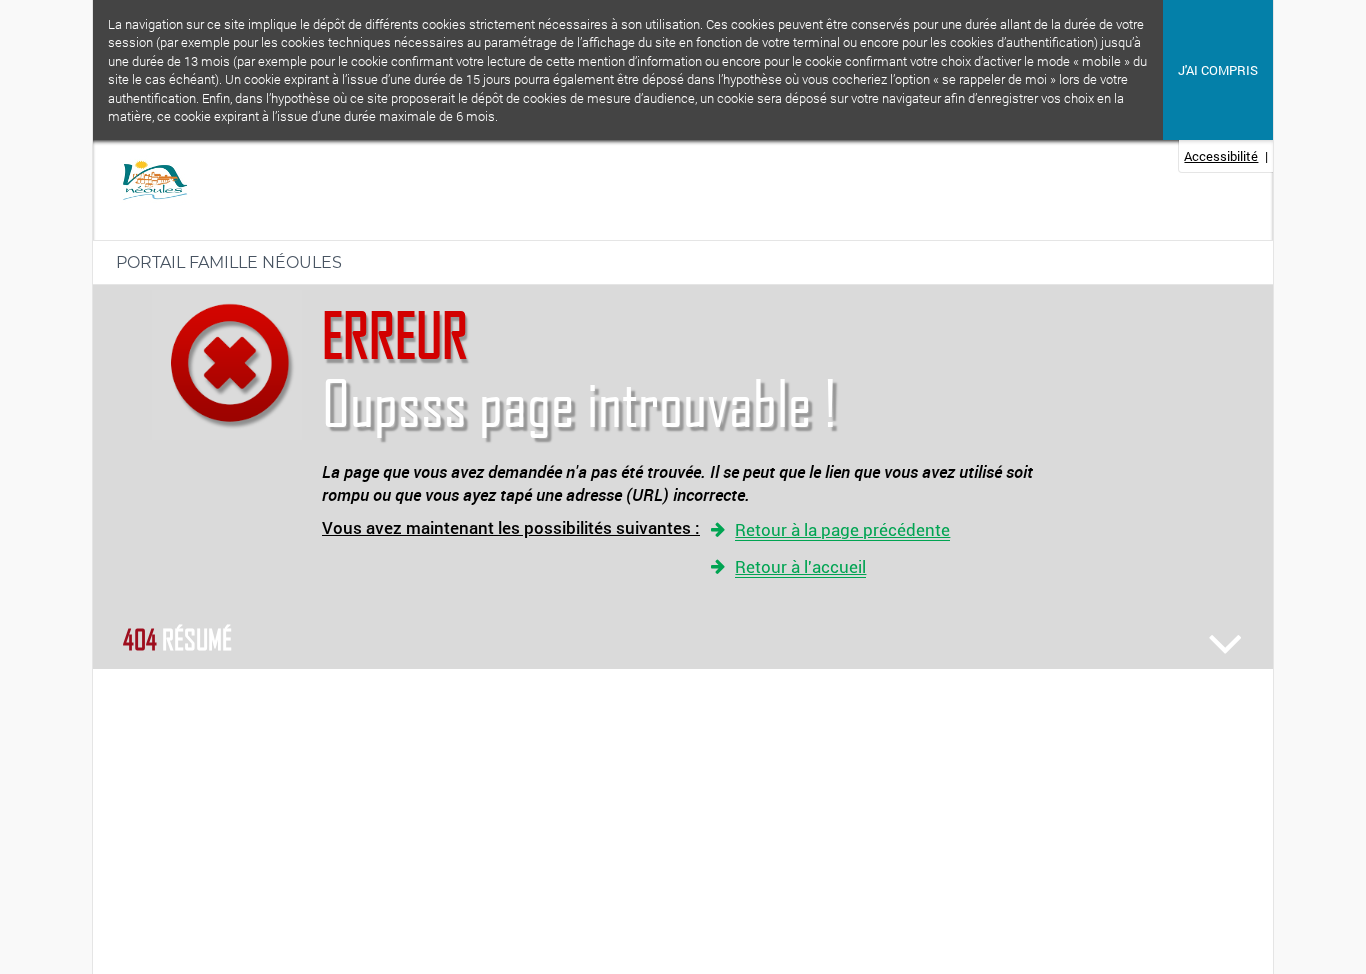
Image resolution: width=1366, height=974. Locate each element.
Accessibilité (1221, 156)
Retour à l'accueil (800, 567)
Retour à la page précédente (842, 530)
